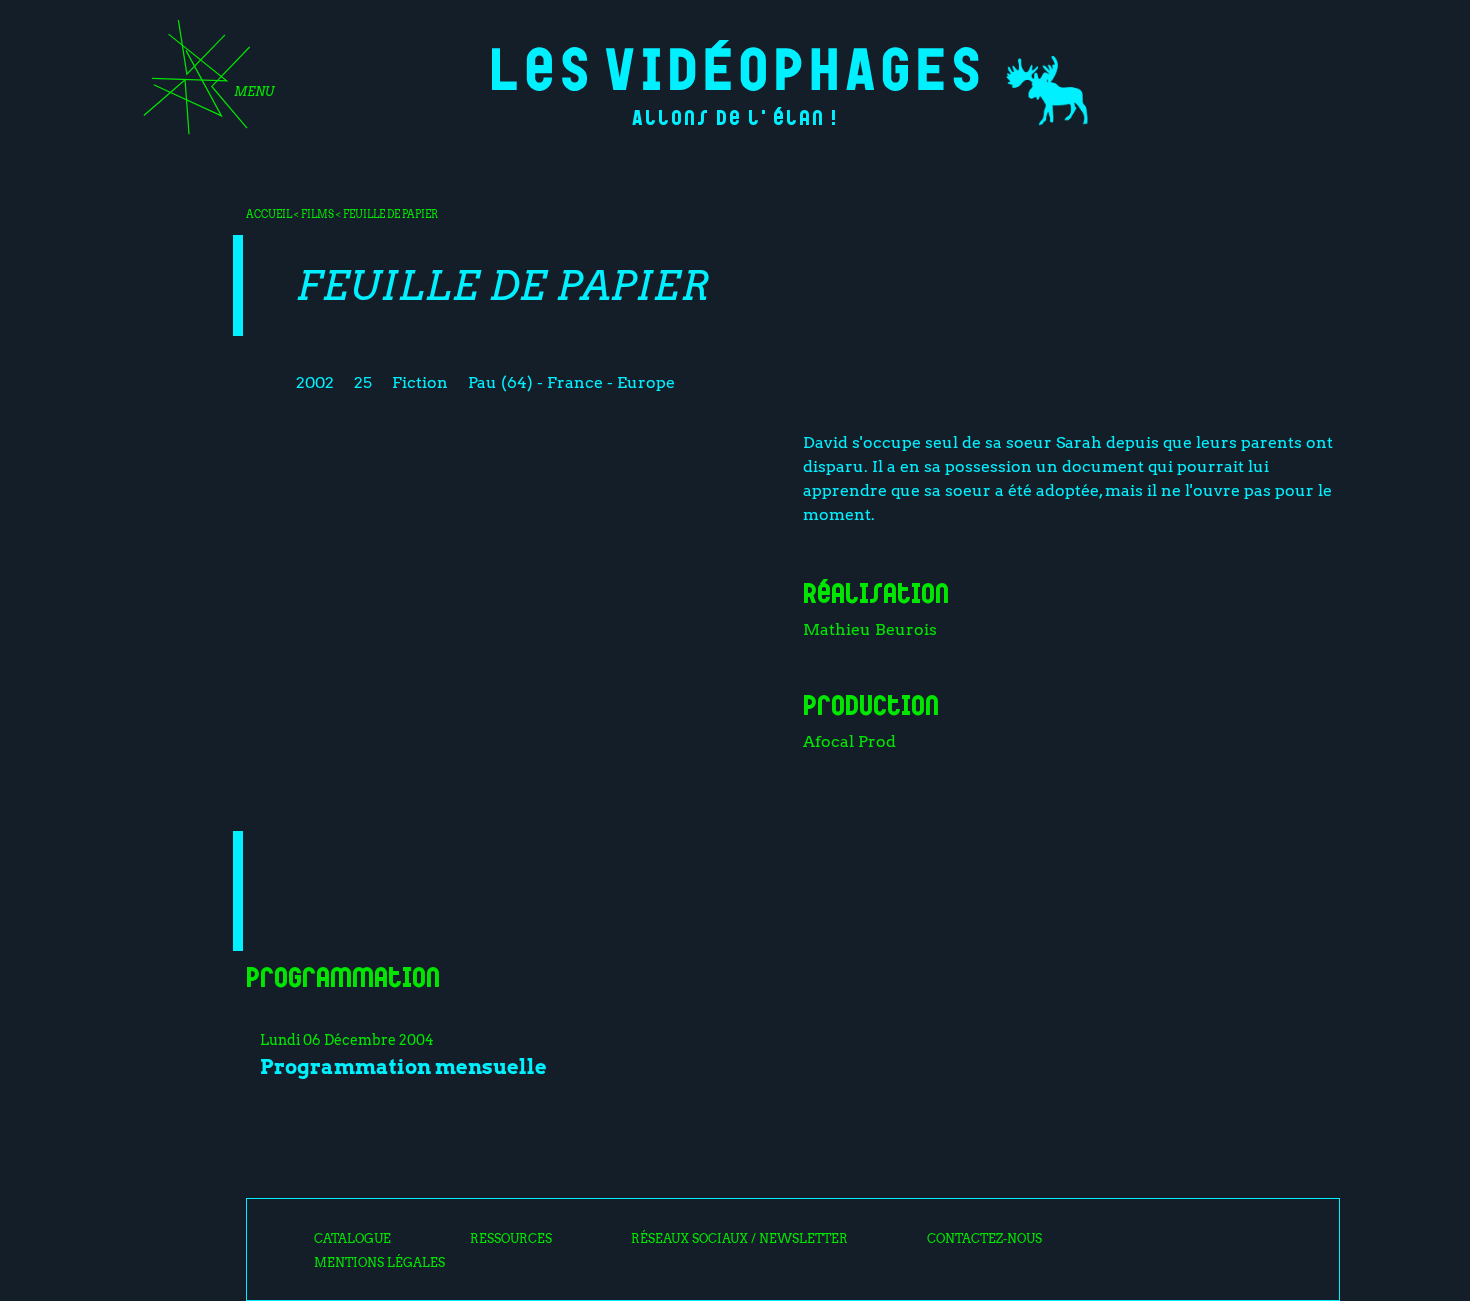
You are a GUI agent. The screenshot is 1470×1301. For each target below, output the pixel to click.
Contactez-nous (984, 1239)
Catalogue (352, 1239)
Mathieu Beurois (870, 629)
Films (317, 214)
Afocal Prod (849, 741)
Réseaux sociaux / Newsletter (739, 1239)
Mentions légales (379, 1263)
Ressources (511, 1239)
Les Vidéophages (735, 65)
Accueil (269, 214)
